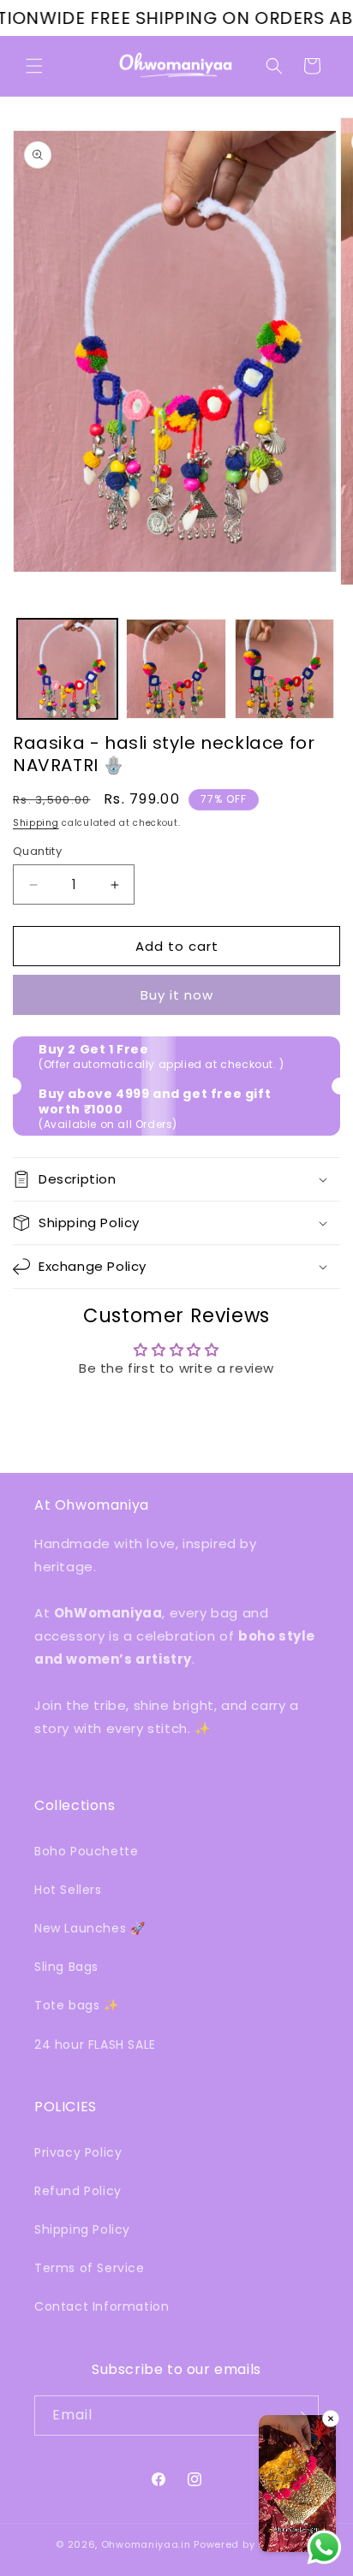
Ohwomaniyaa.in (146, 2544)
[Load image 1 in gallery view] (67, 669)
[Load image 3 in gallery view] (285, 669)
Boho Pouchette (86, 1851)
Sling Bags (66, 1967)
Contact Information (102, 2306)
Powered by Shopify (245, 2544)
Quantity (37, 851)
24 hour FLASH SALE (95, 2045)
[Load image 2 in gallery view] (176, 669)
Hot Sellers (68, 1890)
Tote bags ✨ (77, 2005)
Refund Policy (78, 2191)
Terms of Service (90, 2268)
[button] (34, 66)
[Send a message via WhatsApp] (324, 2547)
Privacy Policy (78, 2152)
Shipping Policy (82, 2229)
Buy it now (177, 995)
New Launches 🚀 (90, 1928)
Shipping (36, 823)
